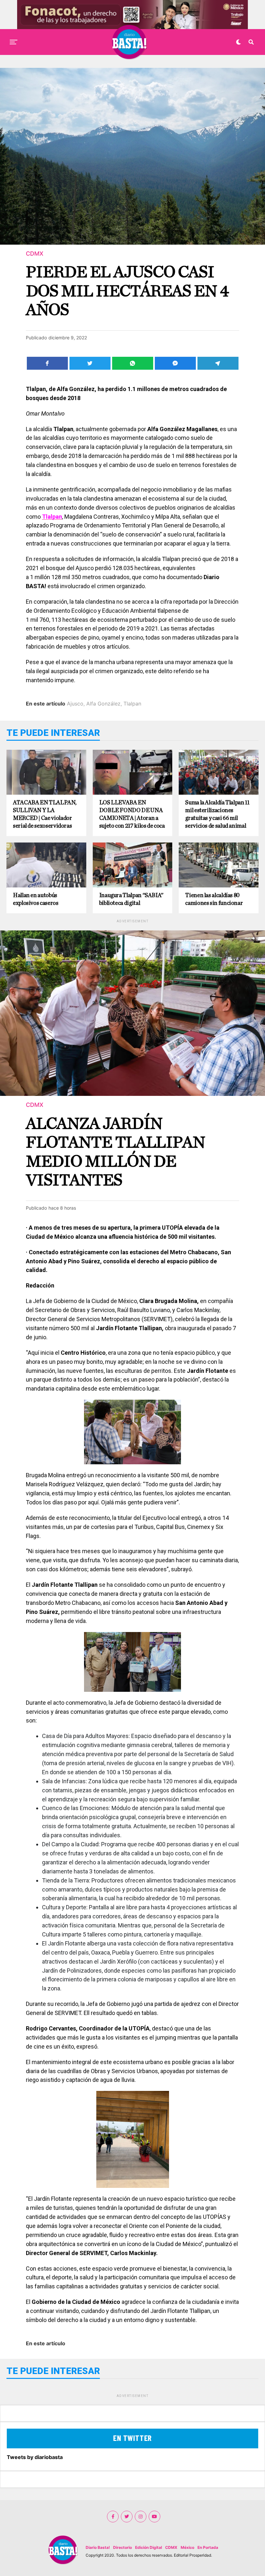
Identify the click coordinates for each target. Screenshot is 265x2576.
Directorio (122, 2547)
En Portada (208, 2547)
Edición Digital (148, 2547)
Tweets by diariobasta (35, 2457)
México (187, 2547)
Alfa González (103, 704)
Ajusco (75, 704)
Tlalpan (132, 704)
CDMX (171, 2547)
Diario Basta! (98, 2547)
